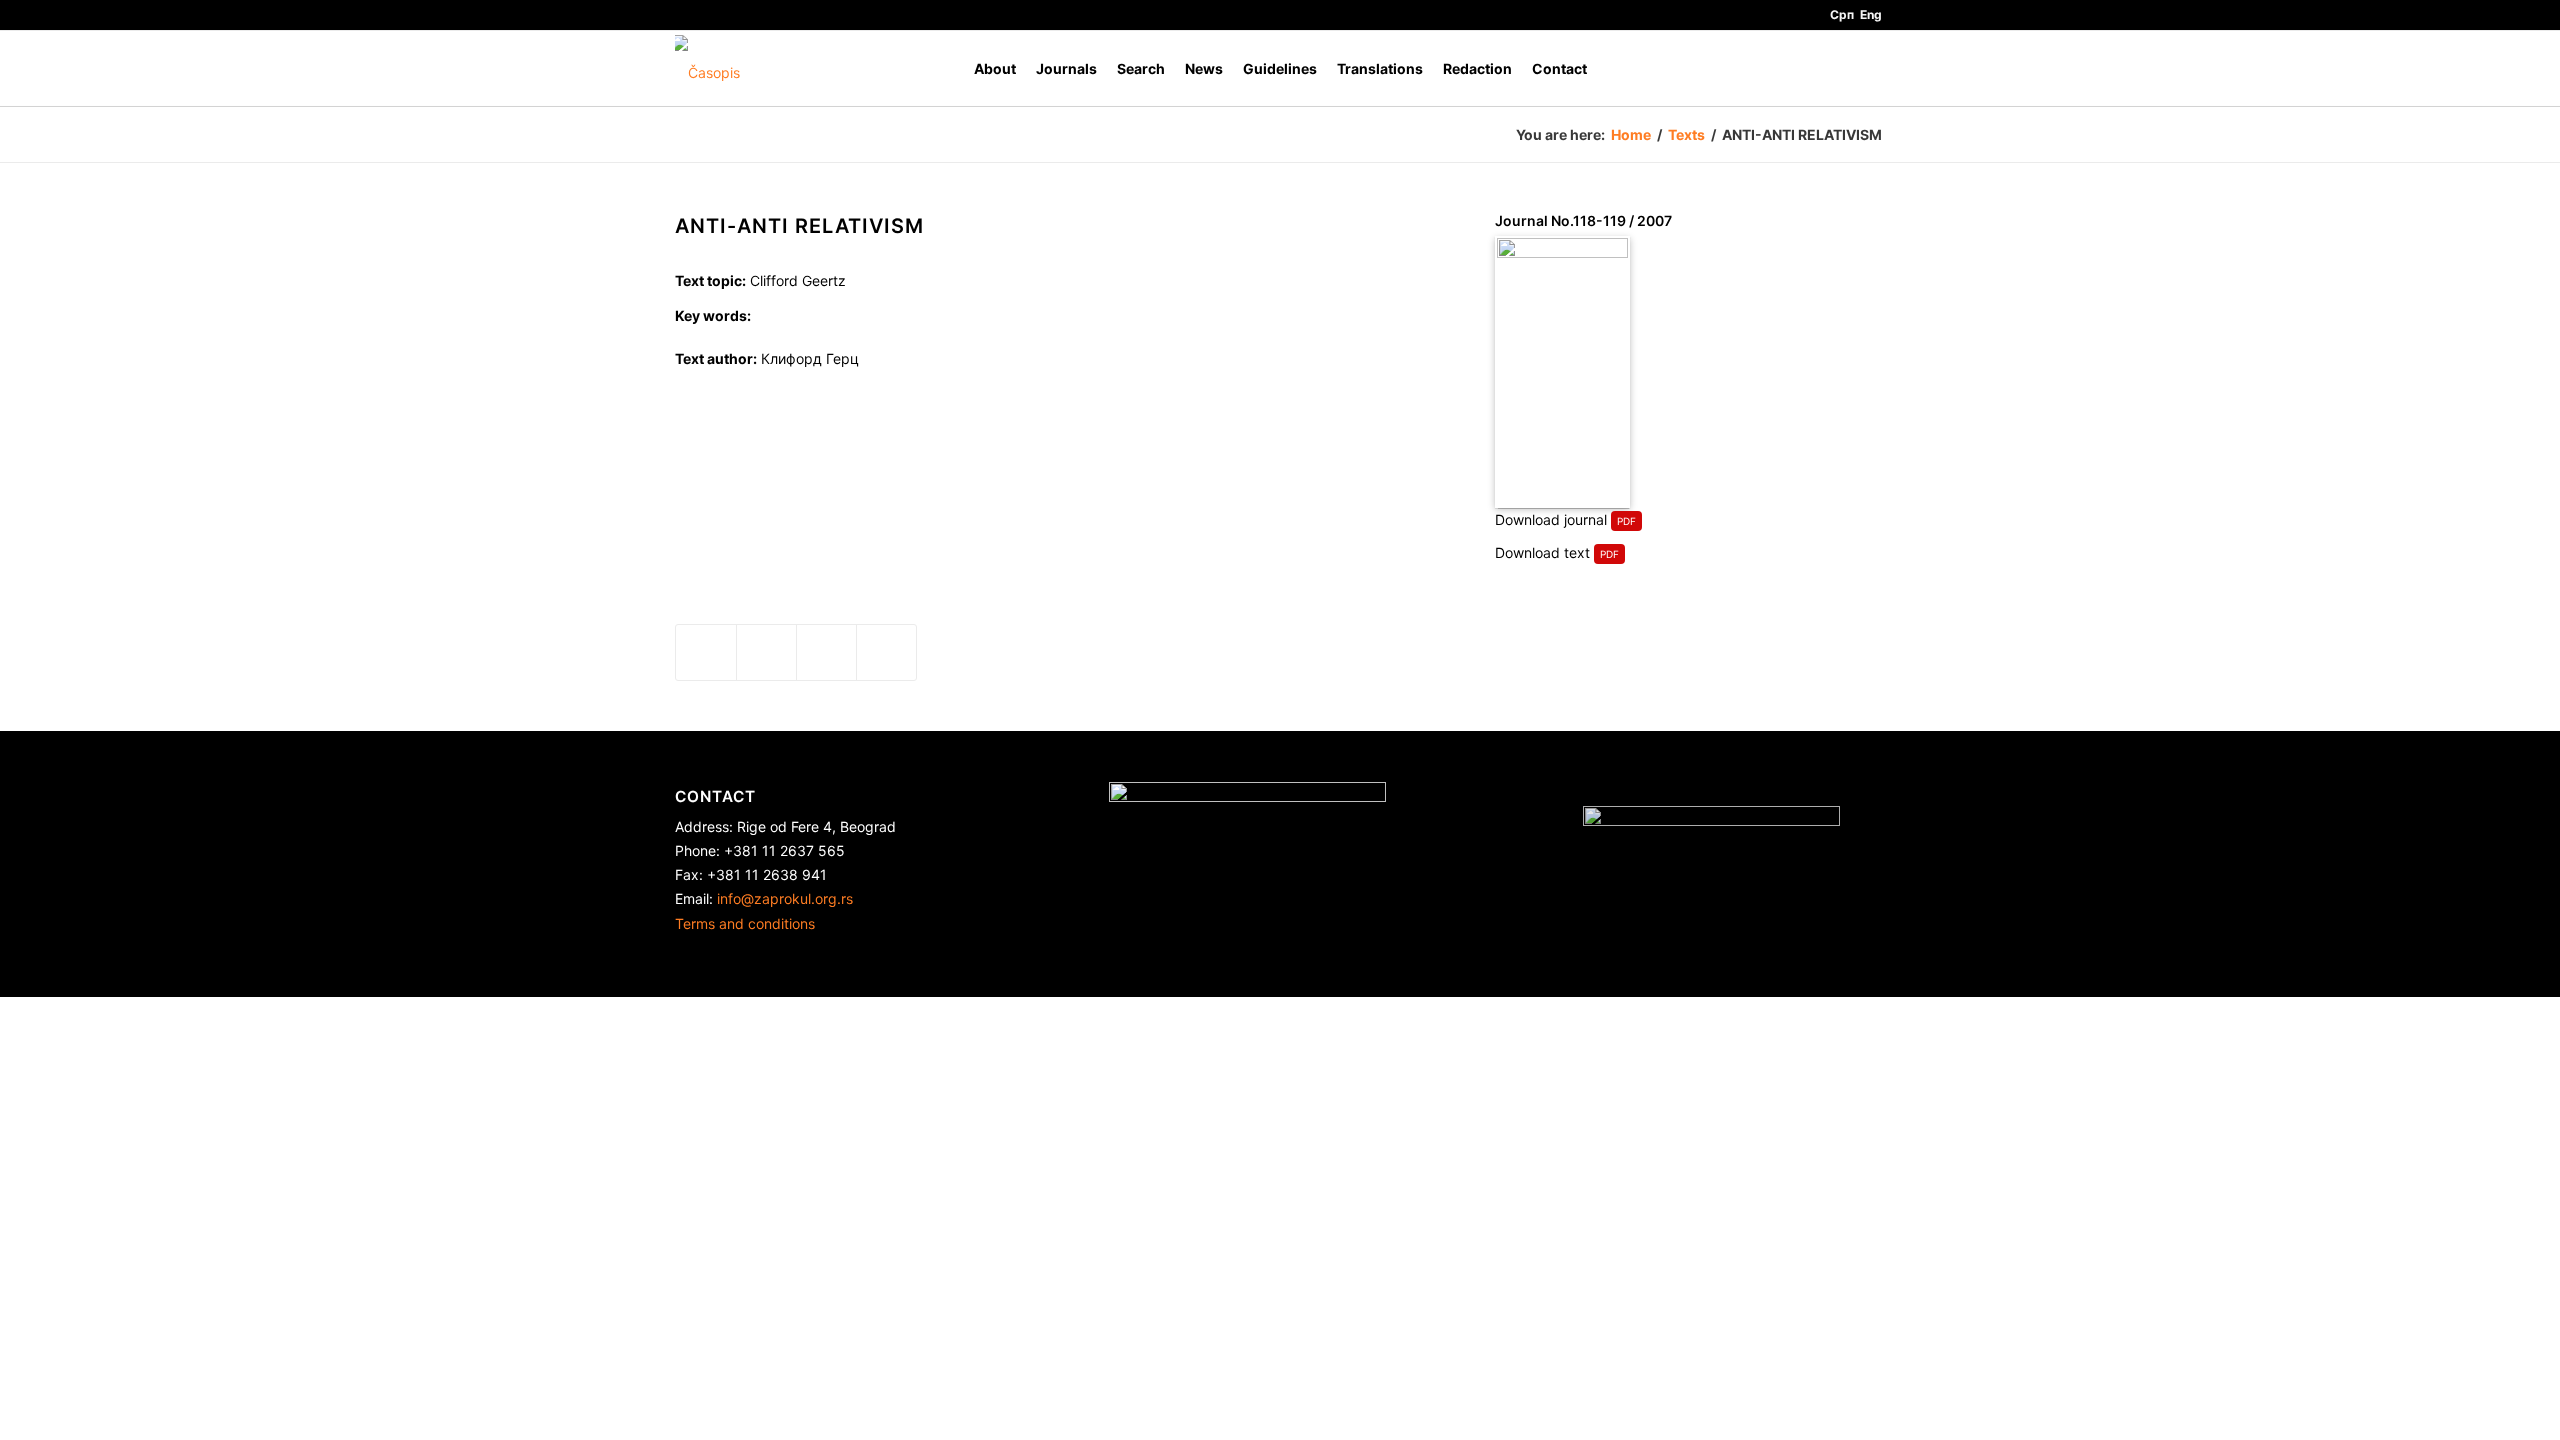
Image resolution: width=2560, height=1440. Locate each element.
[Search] (1865, 68)
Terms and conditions (745, 923)
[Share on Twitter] (766, 652)
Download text (1542, 552)
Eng (1871, 14)
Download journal (1551, 519)
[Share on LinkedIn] (826, 652)
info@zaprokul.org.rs (785, 898)
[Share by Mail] (886, 652)
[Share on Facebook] (706, 652)
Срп (1842, 14)
